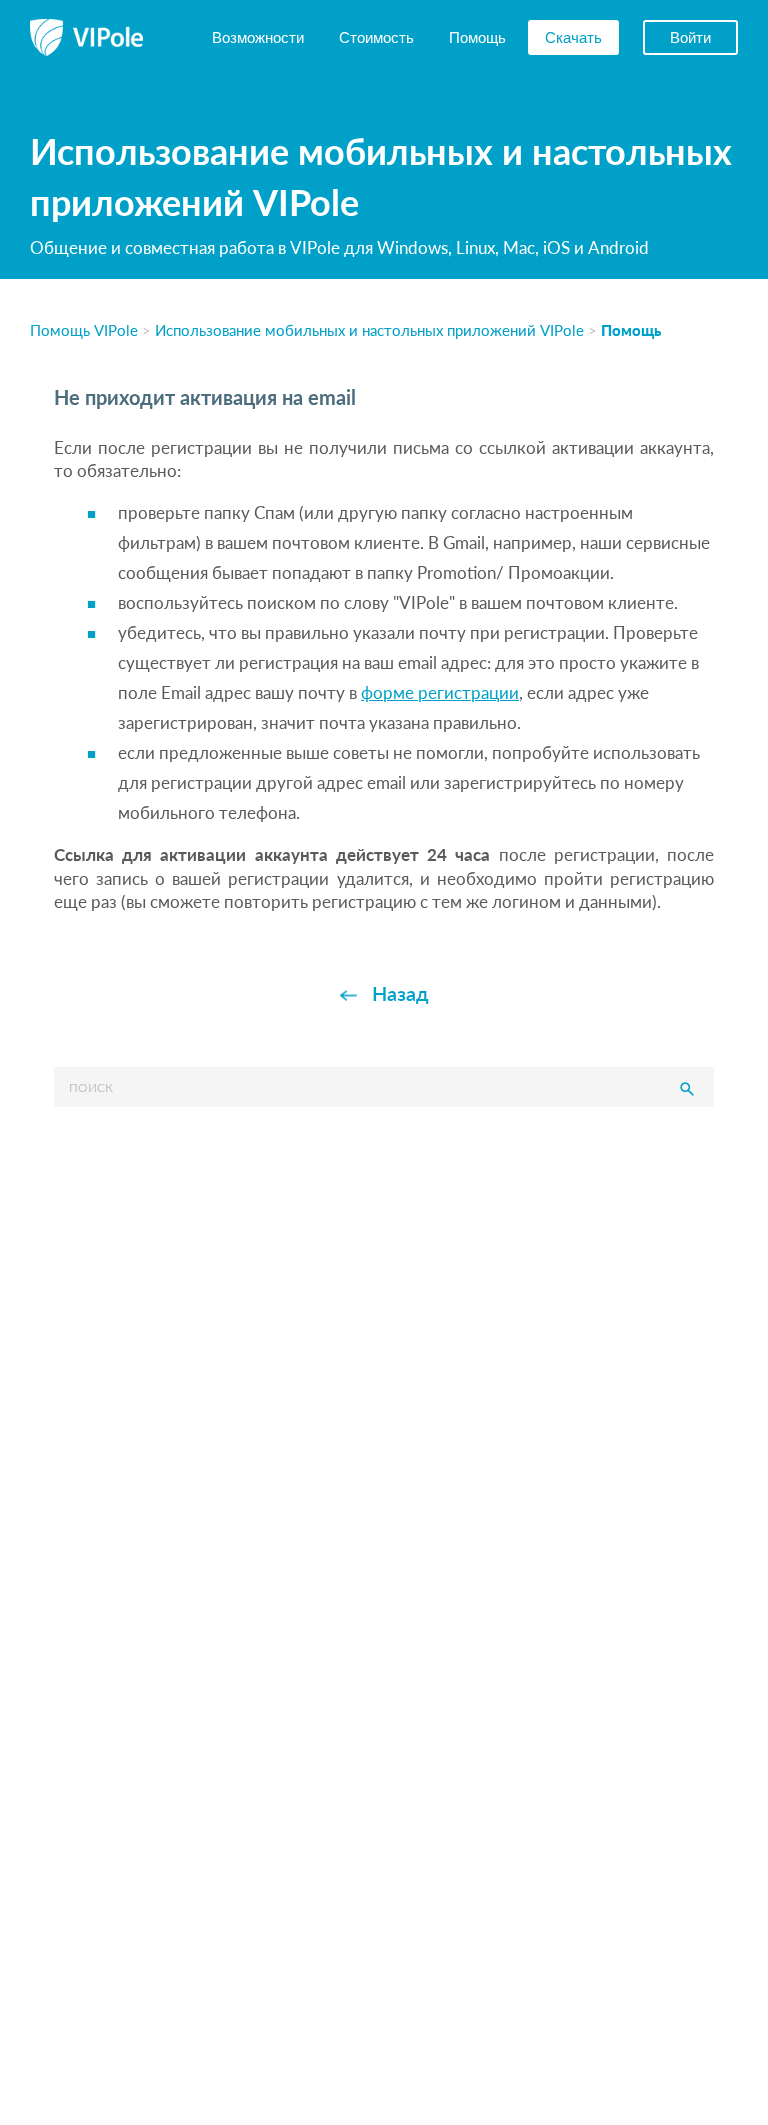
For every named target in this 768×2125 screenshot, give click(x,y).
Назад (400, 993)
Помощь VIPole (84, 329)
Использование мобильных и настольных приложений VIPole (369, 329)
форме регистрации (440, 692)
